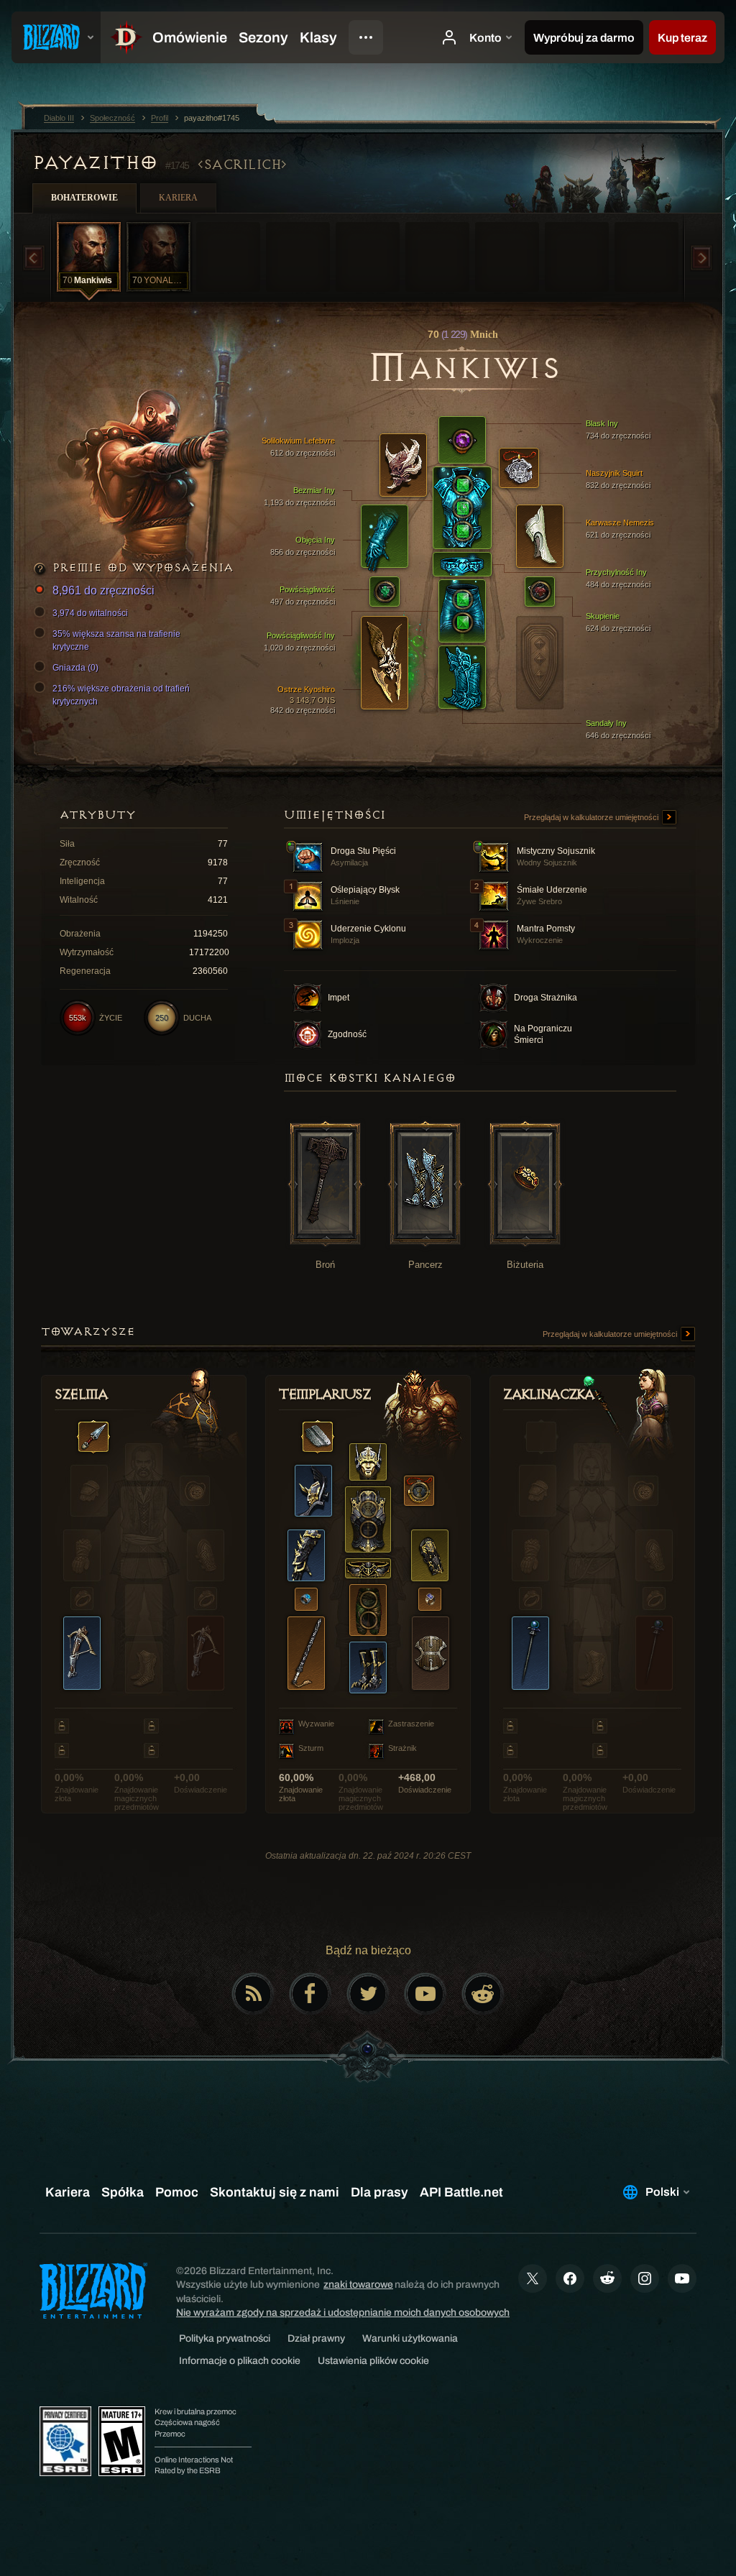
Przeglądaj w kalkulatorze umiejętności (592, 817)
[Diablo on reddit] (483, 1994)
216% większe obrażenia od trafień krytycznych (121, 695)
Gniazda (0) (75, 668)
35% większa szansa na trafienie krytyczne (116, 640)
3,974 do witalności (90, 613)
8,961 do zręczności (103, 590)
